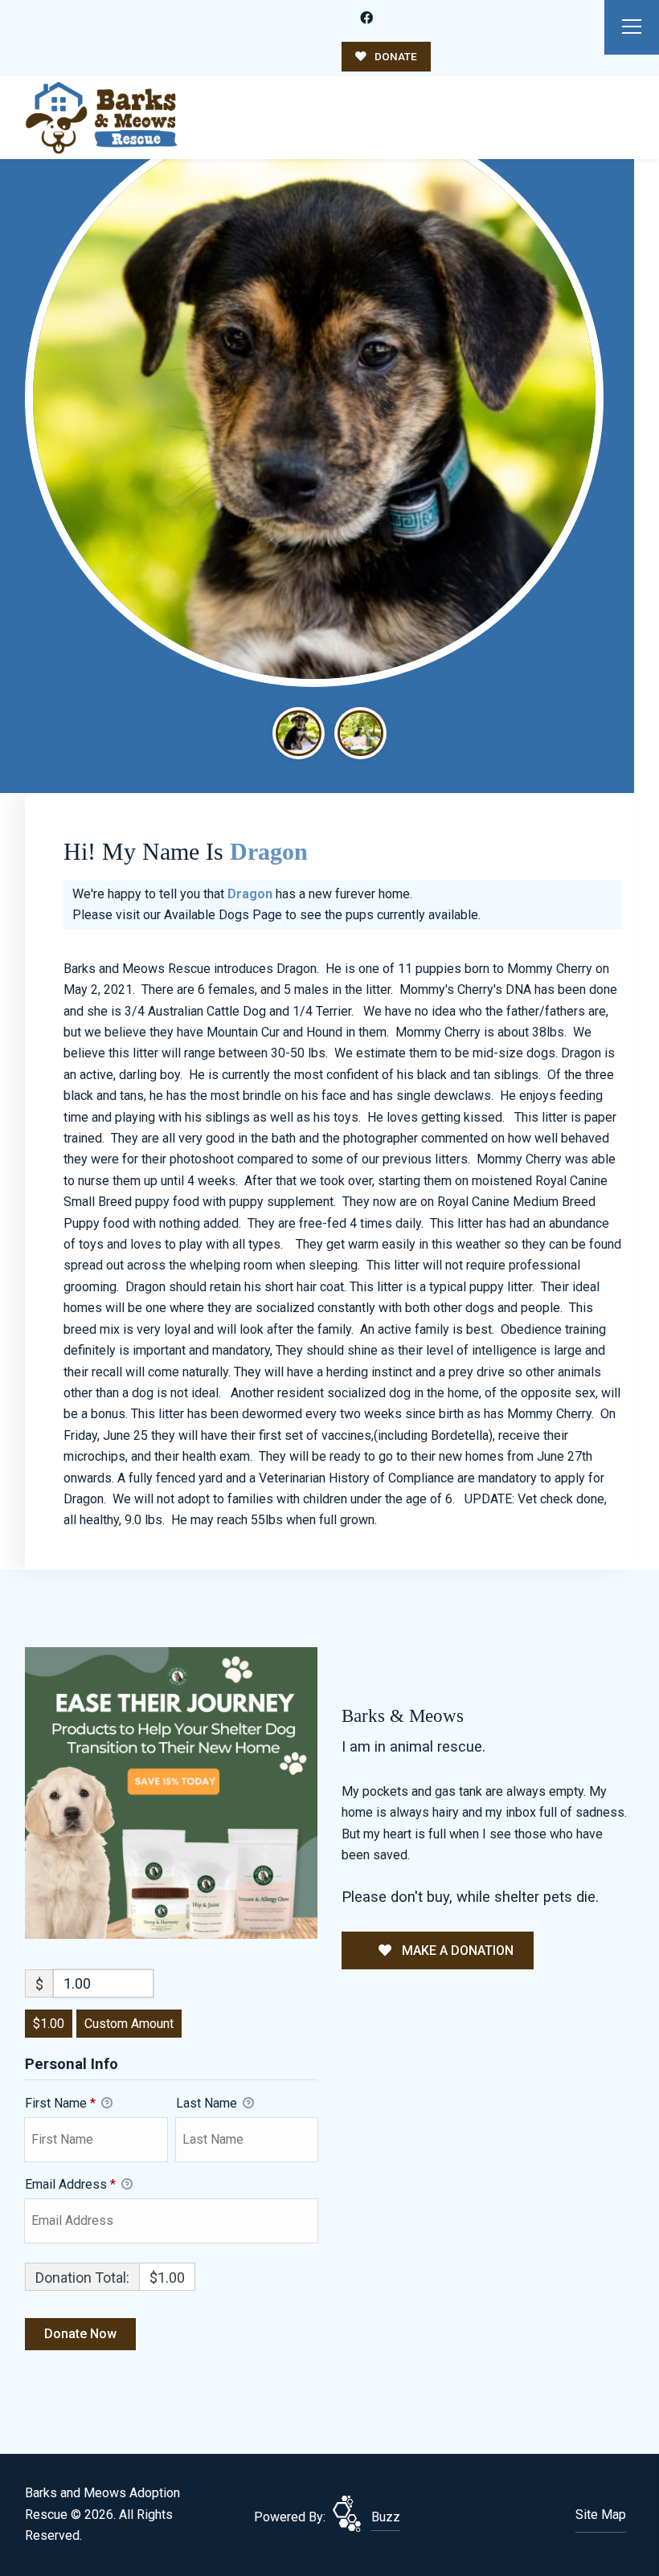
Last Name (208, 2103)
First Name (60, 2103)
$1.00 (49, 2024)
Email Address (70, 2184)
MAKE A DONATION (456, 1950)
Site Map (601, 2515)
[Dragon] (314, 397)
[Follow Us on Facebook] (367, 18)
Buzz (386, 2517)
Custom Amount (129, 2024)
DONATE (395, 56)
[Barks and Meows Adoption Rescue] (101, 118)
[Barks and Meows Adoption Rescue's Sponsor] (171, 1792)
